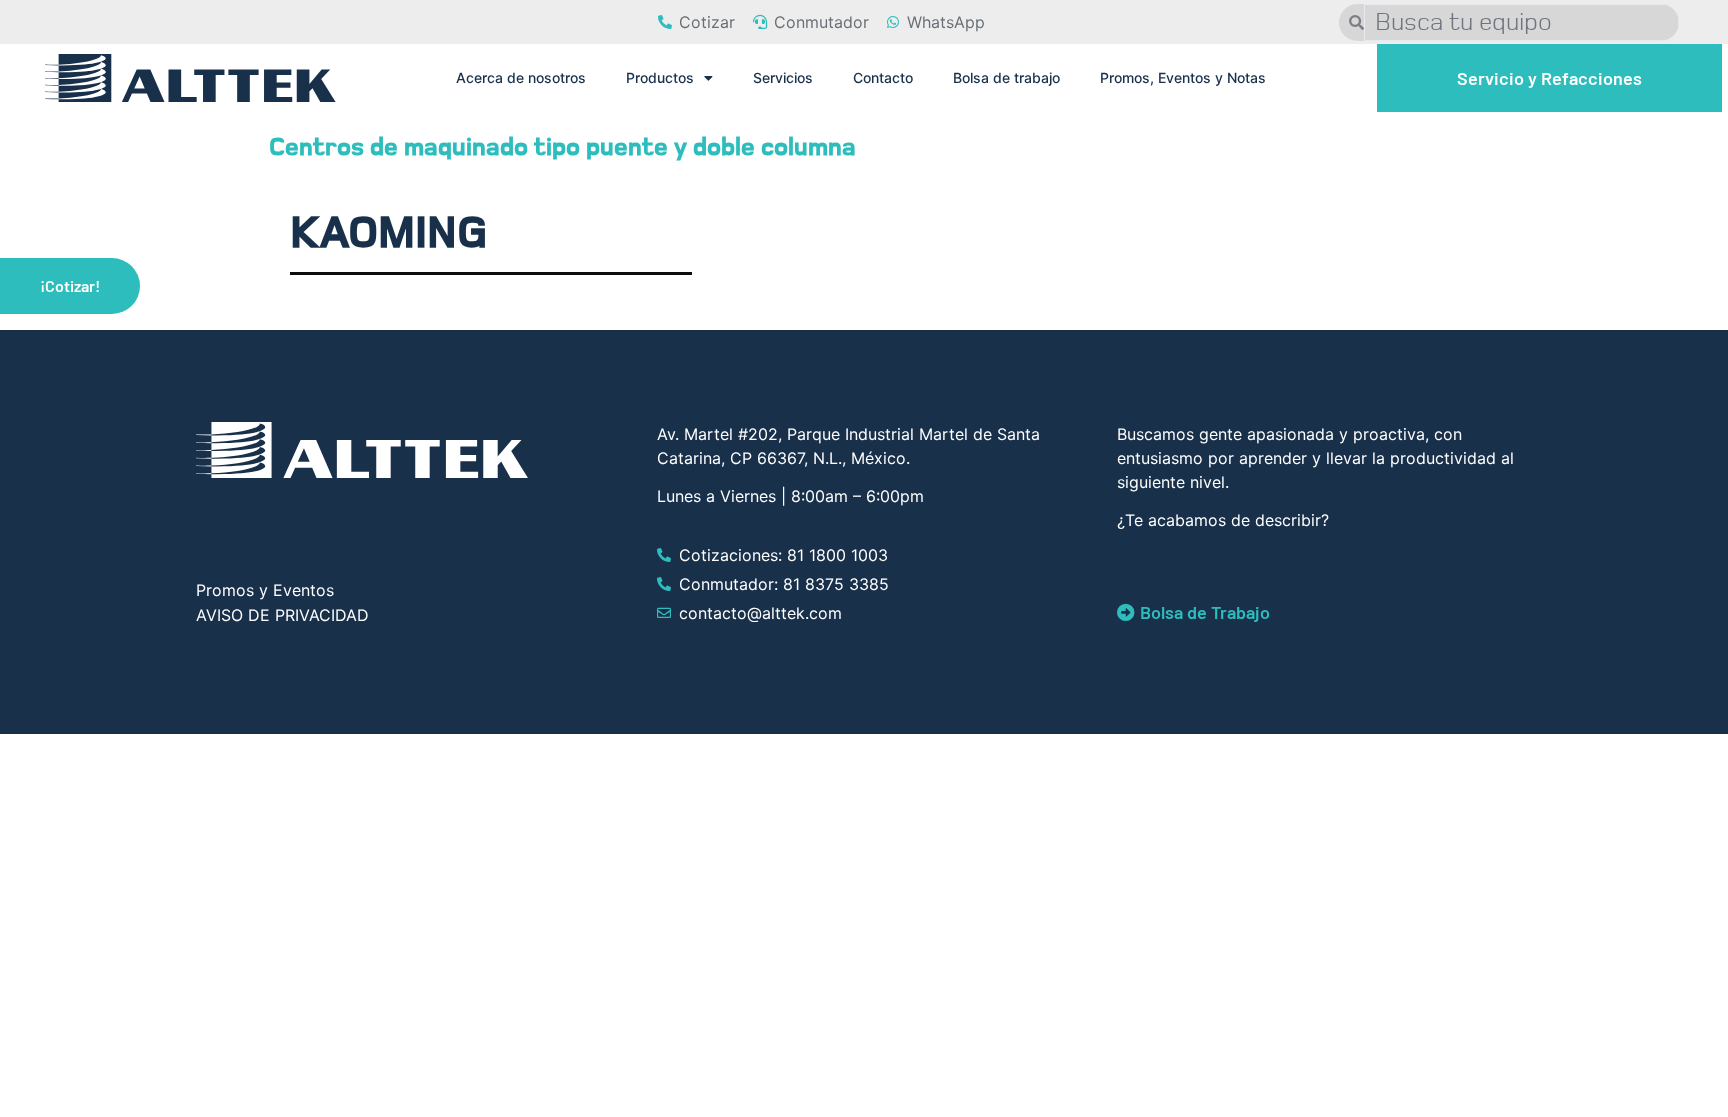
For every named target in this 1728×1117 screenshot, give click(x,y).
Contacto (883, 77)
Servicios (783, 77)
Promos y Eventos (265, 590)
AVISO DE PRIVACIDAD (282, 615)
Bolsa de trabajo (1006, 77)
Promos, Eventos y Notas (1183, 77)
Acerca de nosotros (521, 77)
